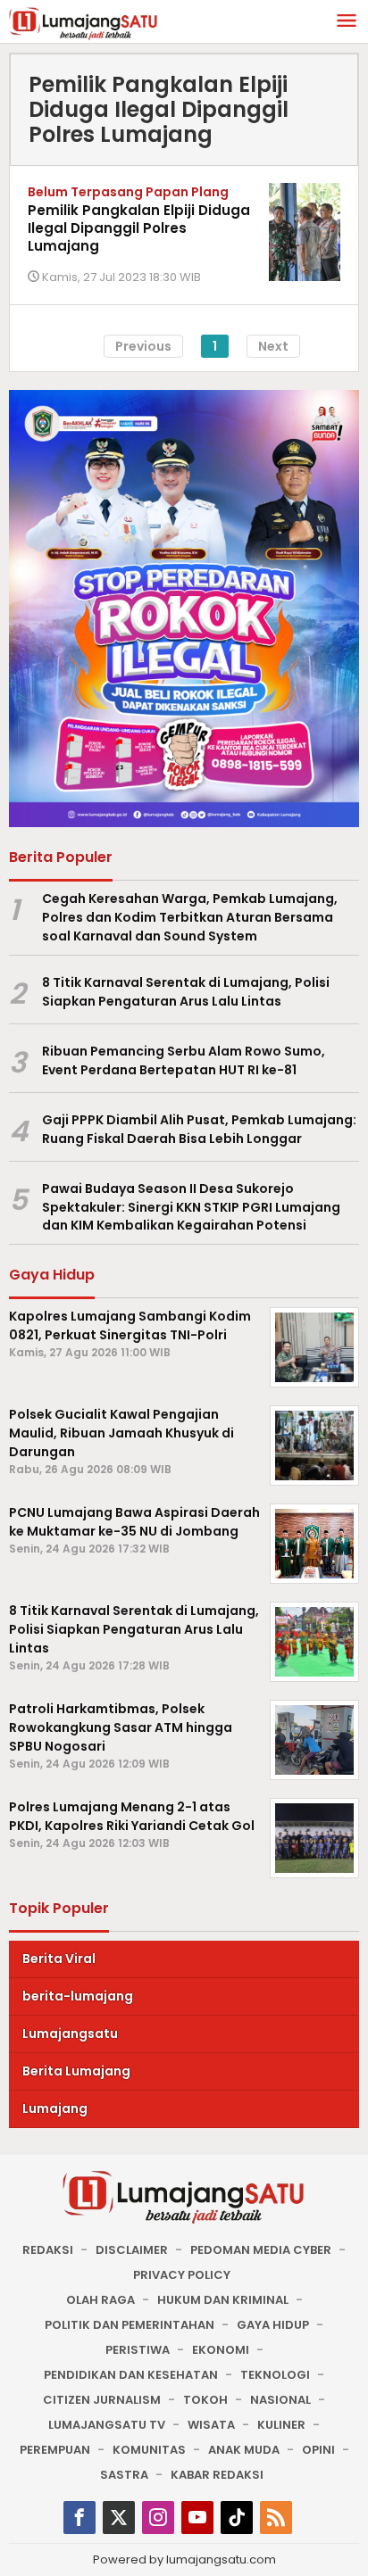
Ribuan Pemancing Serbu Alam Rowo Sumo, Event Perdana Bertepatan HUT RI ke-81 (184, 1060)
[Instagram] (158, 2518)
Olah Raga (100, 2300)
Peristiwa (138, 2350)
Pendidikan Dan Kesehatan (131, 2375)
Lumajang (55, 2108)
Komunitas (149, 2450)
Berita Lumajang (76, 2071)
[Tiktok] (237, 2518)
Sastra (124, 2475)
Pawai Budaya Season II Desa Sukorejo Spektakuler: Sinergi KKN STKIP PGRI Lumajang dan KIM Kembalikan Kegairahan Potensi (191, 1207)
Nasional (280, 2400)
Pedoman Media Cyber (261, 2250)
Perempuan (55, 2450)
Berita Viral (59, 1959)
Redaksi (48, 2250)
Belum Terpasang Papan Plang (128, 192)
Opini (318, 2450)
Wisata (211, 2425)
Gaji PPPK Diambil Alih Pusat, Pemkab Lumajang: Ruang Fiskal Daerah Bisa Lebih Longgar (199, 1129)
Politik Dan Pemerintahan (130, 2325)
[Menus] (347, 22)
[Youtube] (197, 2518)
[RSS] (276, 2518)
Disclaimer (132, 2250)
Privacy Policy (182, 2275)
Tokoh (205, 2400)
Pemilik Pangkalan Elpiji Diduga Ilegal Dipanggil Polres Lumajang (139, 228)
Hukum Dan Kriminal (223, 2300)
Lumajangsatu (70, 2033)
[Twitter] (119, 2518)
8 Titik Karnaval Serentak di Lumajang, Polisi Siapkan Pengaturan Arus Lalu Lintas (186, 992)
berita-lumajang (78, 1996)
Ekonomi (221, 2350)
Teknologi (275, 2375)
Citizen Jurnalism (102, 2400)
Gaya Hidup (273, 2325)
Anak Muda (244, 2450)
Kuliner (281, 2425)
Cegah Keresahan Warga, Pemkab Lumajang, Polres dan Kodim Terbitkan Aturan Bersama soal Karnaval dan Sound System (190, 917)
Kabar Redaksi (217, 2475)
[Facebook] (79, 2518)
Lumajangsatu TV (107, 2425)
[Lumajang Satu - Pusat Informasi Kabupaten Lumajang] (84, 22)
